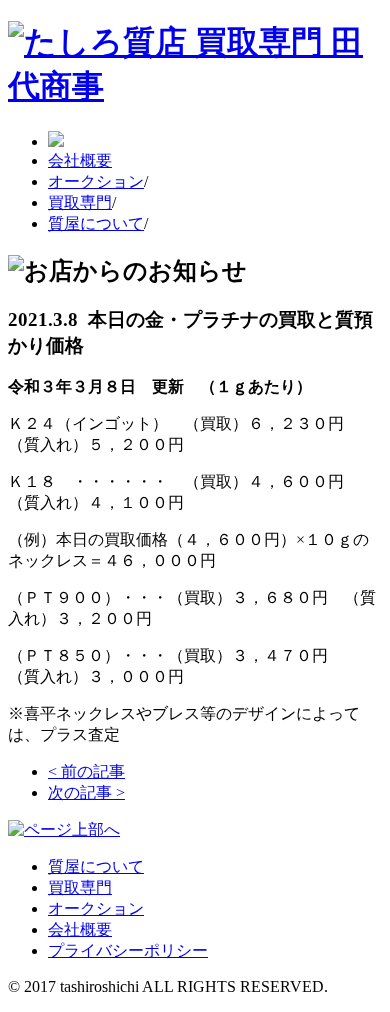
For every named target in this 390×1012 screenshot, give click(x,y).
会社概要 (80, 160)
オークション (96, 181)
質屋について (96, 223)
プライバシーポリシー (128, 950)
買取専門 (80, 202)
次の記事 (86, 792)
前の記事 (86, 771)
